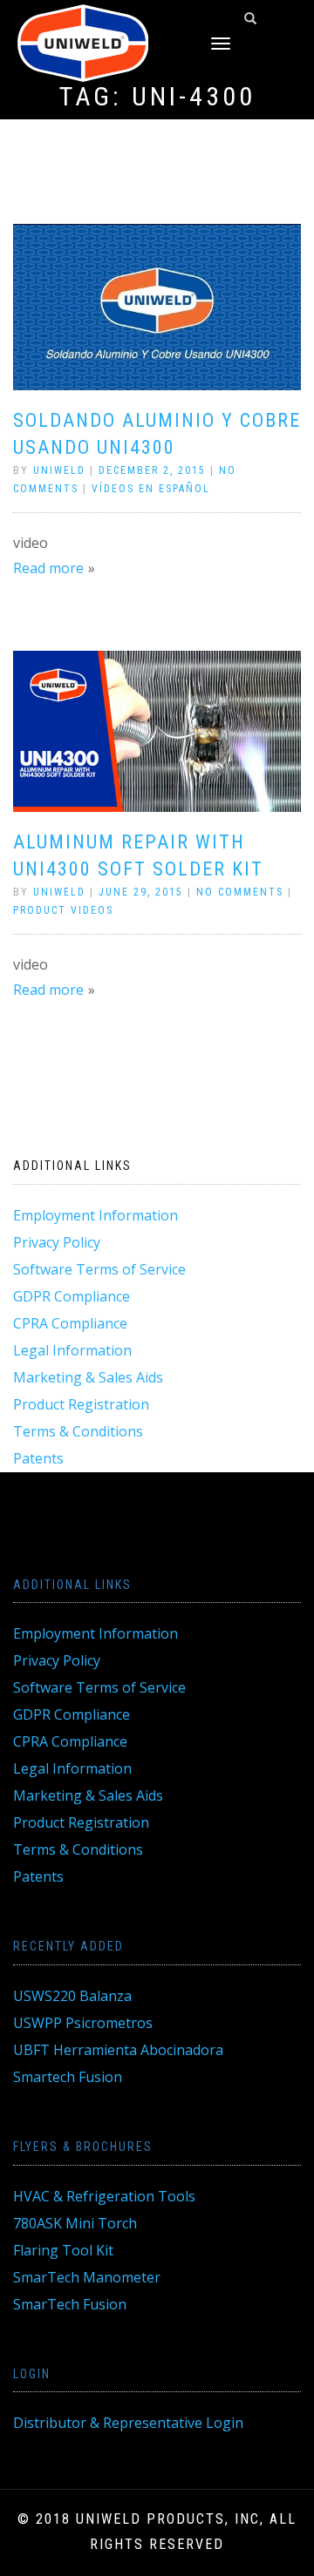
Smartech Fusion (68, 2077)
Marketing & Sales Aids (88, 1377)
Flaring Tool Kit (63, 2250)
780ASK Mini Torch (75, 2223)
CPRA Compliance (70, 1323)
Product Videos (63, 910)
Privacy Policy (57, 1242)
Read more (48, 568)
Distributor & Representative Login (128, 2423)
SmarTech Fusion (70, 2304)
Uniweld (59, 470)
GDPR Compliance (72, 1296)
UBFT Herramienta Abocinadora (118, 2050)
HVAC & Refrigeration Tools (104, 2196)
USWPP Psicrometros (83, 2023)
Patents (38, 1458)
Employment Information (96, 1215)
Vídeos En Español (151, 489)
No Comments (240, 892)
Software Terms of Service (99, 1269)
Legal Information (72, 1350)
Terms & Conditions (78, 1431)
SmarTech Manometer (87, 2277)
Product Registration (81, 1404)
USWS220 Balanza (72, 1996)
